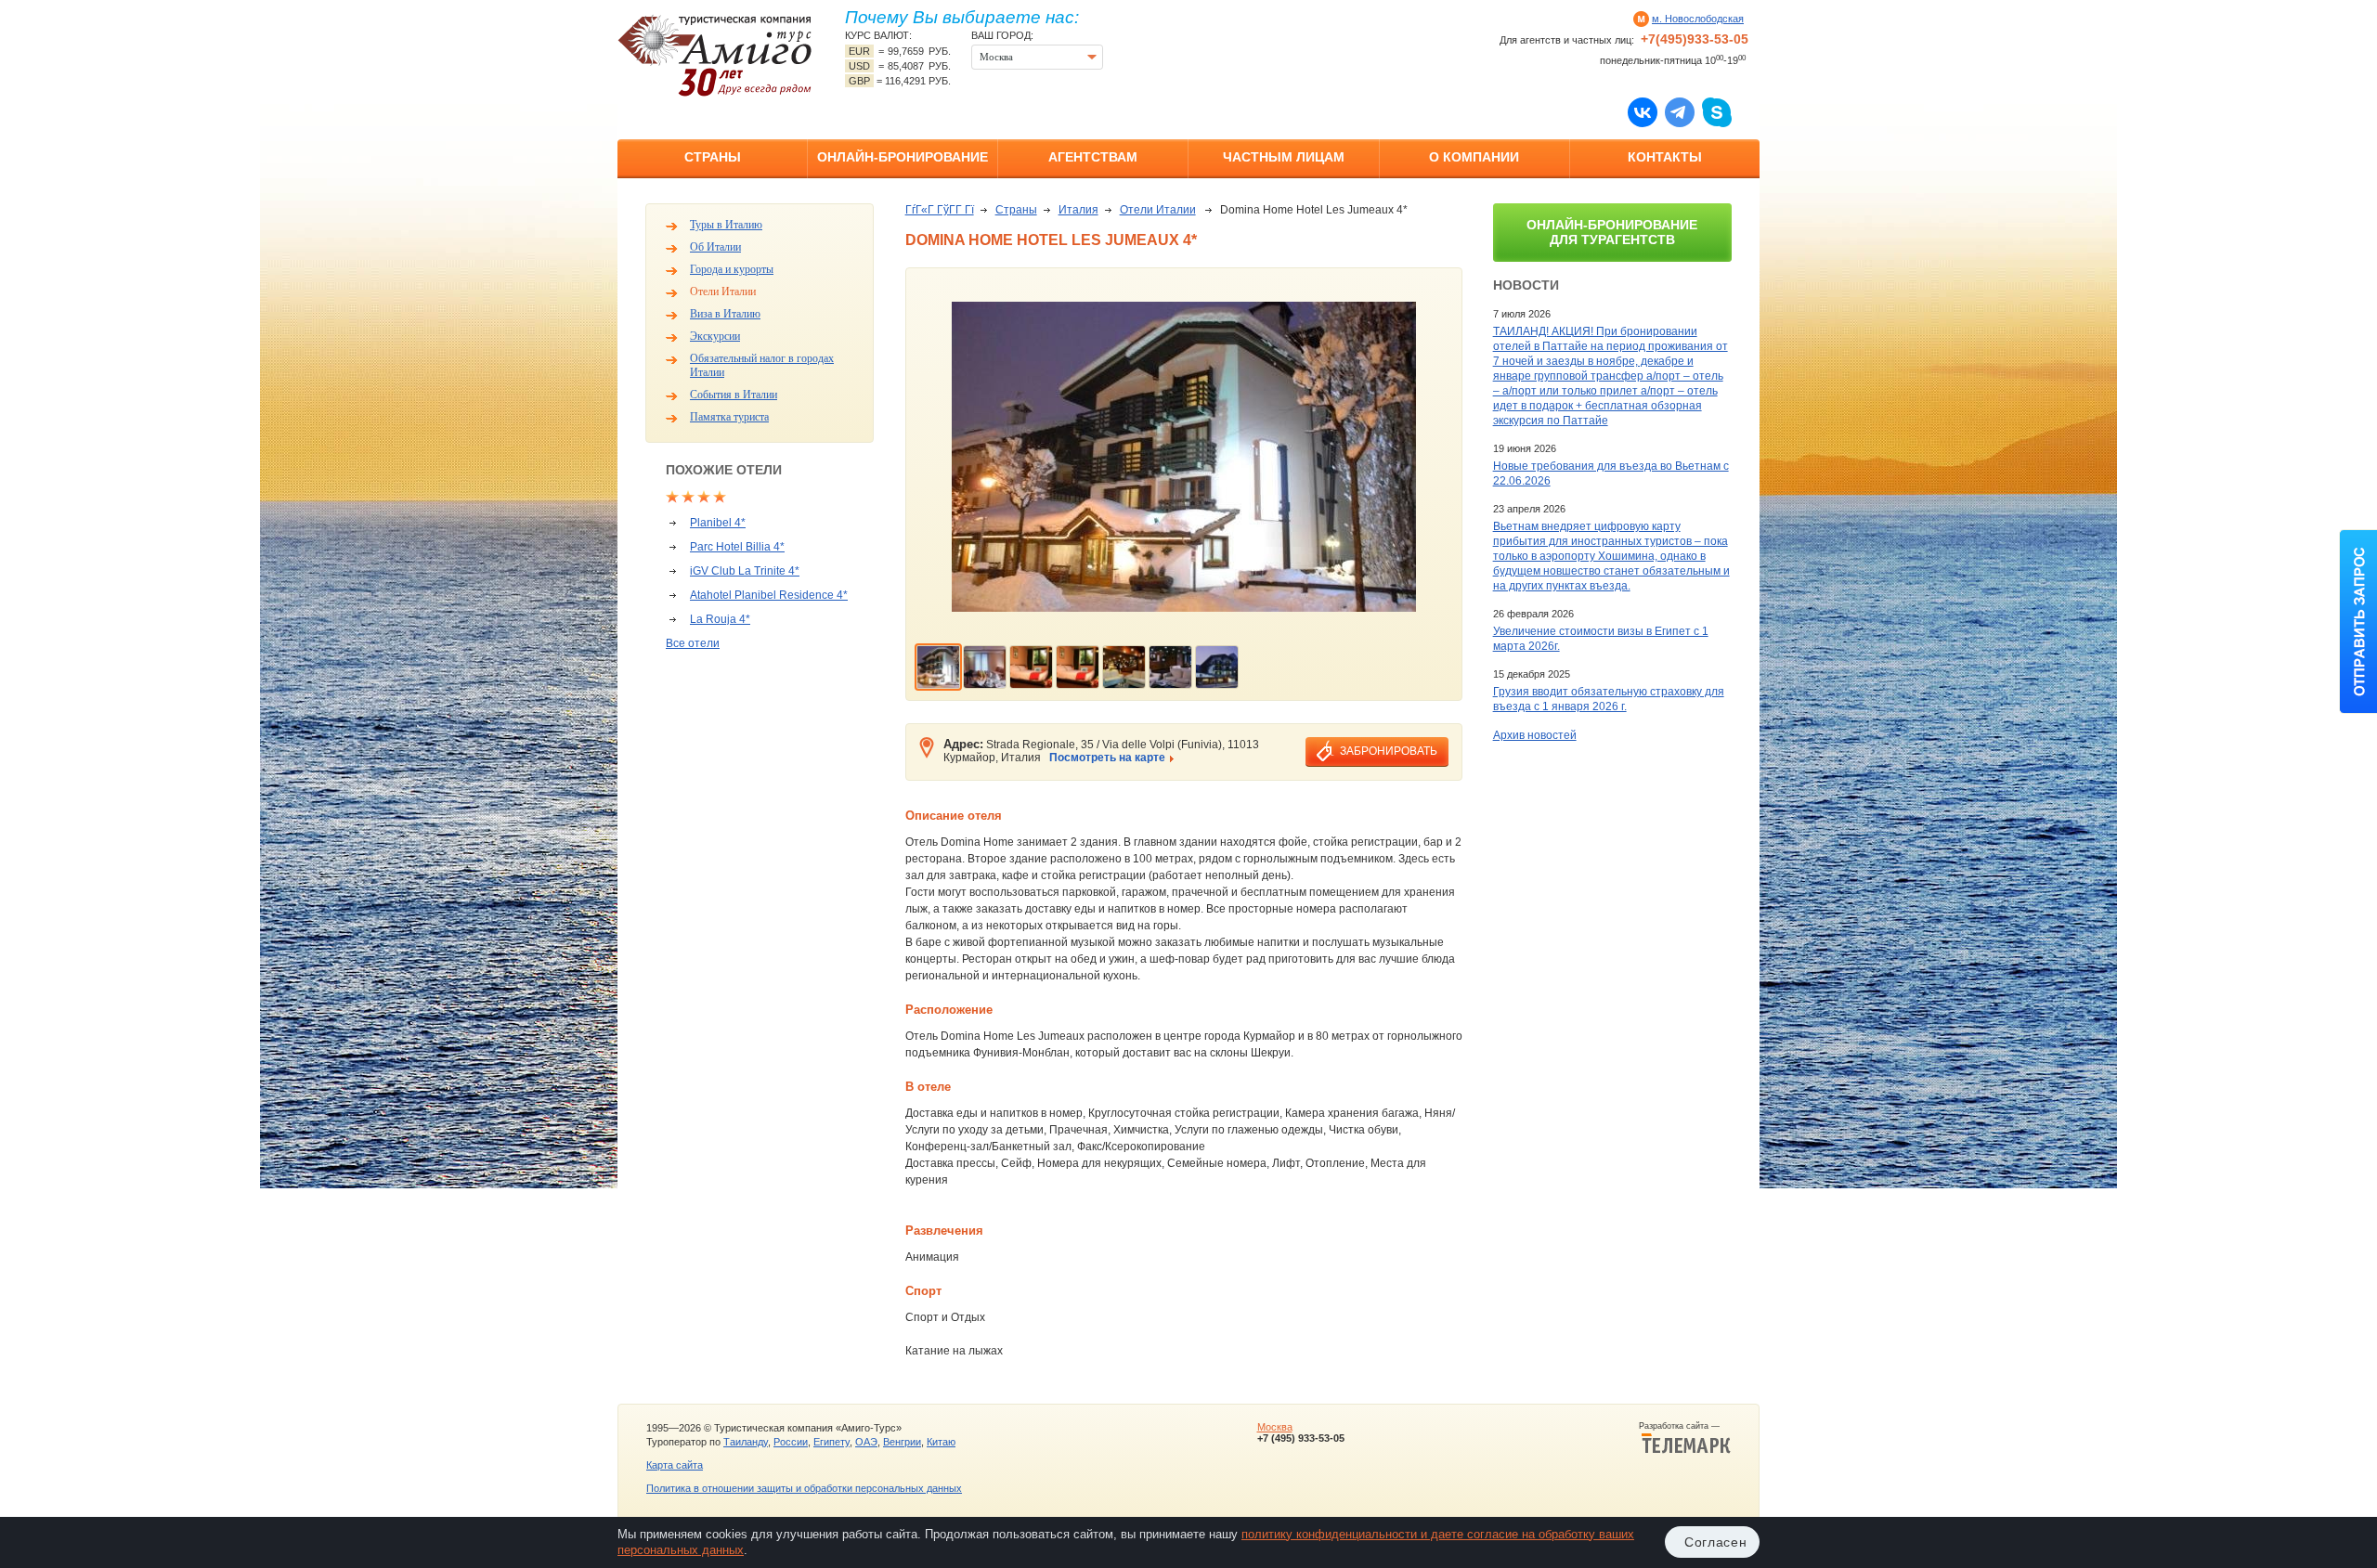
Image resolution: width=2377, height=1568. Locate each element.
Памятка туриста (729, 417)
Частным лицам (1284, 157)
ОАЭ (866, 1442)
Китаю (941, 1442)
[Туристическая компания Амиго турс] (715, 55)
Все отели (693, 643)
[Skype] (1717, 111)
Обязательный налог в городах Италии (762, 365)
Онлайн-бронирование (903, 157)
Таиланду (746, 1442)
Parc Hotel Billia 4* (737, 547)
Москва (1275, 1427)
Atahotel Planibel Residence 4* (769, 595)
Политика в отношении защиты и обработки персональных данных (804, 1488)
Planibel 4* (718, 523)
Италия (1078, 210)
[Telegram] (1680, 111)
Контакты (1665, 157)
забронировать (1389, 751)
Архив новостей (1535, 735)
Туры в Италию (726, 225)
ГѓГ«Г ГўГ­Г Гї (940, 210)
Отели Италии (723, 292)
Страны (713, 157)
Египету (831, 1442)
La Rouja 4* (720, 619)
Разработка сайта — (1685, 1426)
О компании (1474, 157)
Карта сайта (675, 1465)
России (791, 1442)
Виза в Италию (725, 314)
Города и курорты (732, 269)
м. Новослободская (1698, 19)
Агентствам (1093, 157)
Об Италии (715, 247)
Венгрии (902, 1442)
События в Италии (734, 395)
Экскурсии (715, 336)
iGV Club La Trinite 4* (745, 571)
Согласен (1716, 1542)
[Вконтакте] (1643, 111)
